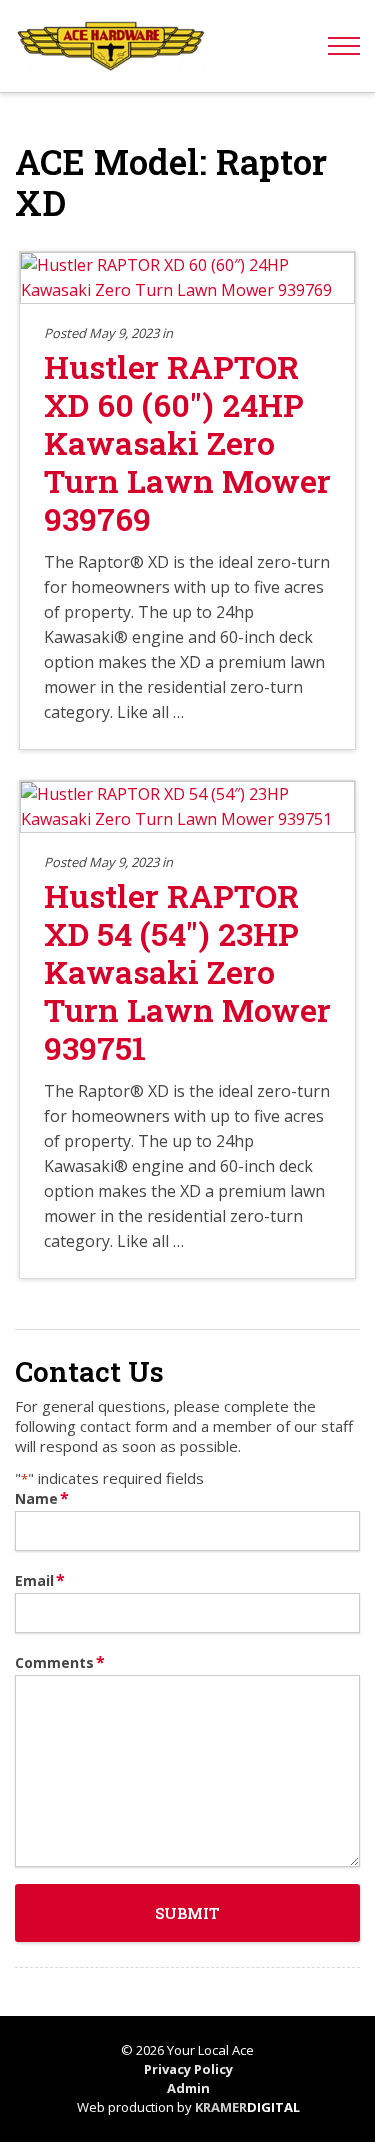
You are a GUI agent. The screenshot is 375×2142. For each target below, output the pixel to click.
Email (40, 1580)
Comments (60, 1662)
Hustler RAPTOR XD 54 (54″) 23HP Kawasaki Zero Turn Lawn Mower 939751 (187, 971)
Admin (188, 2088)
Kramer (247, 2107)
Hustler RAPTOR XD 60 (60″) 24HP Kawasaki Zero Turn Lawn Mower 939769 (187, 442)
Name (42, 1498)
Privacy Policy (188, 2069)
